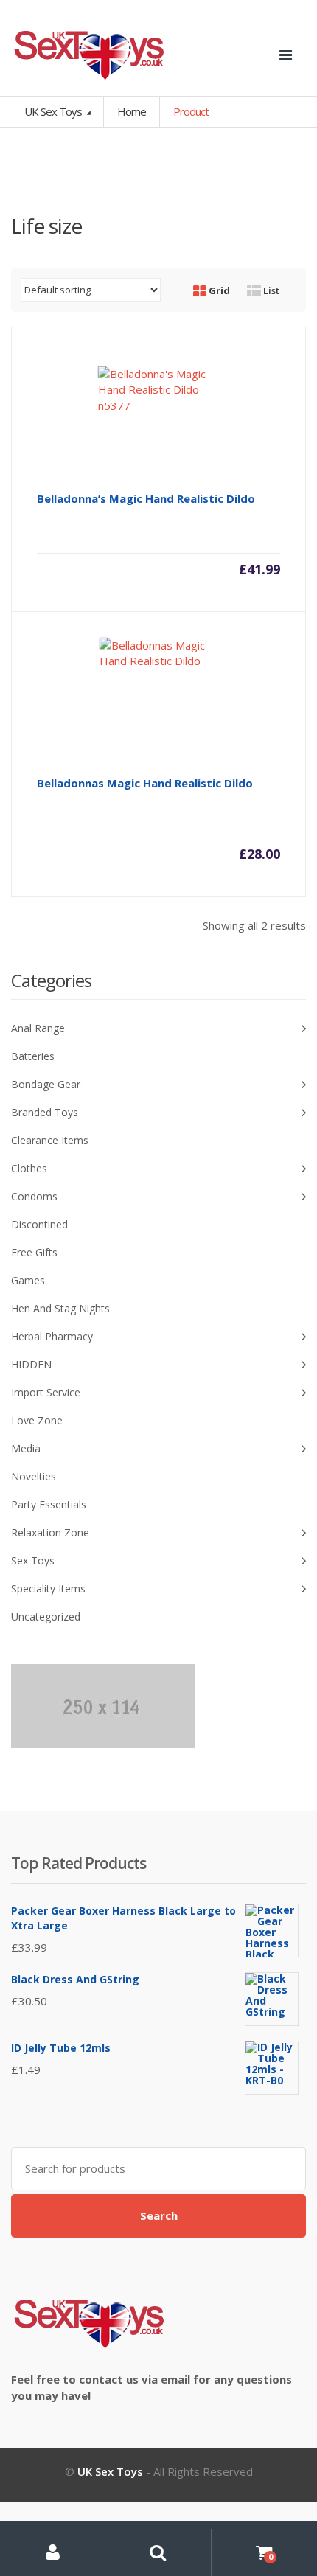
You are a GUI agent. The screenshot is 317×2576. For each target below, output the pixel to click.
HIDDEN (31, 1364)
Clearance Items (50, 1140)
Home (132, 111)
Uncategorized (46, 1616)
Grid (218, 290)
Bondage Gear (46, 1084)
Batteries (33, 1056)
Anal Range (38, 1028)
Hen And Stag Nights (60, 1308)
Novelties (34, 1476)
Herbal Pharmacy (52, 1336)
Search (159, 2215)
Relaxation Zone (50, 1532)
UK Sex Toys (54, 111)
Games (28, 1280)
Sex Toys (33, 1560)
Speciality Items (48, 1588)
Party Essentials (49, 1504)
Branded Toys (45, 1112)
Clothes (29, 1168)
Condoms (34, 1196)
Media (26, 1448)
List (270, 290)
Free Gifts (34, 1252)
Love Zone (37, 1420)
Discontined (39, 1224)
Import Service (46, 1392)
